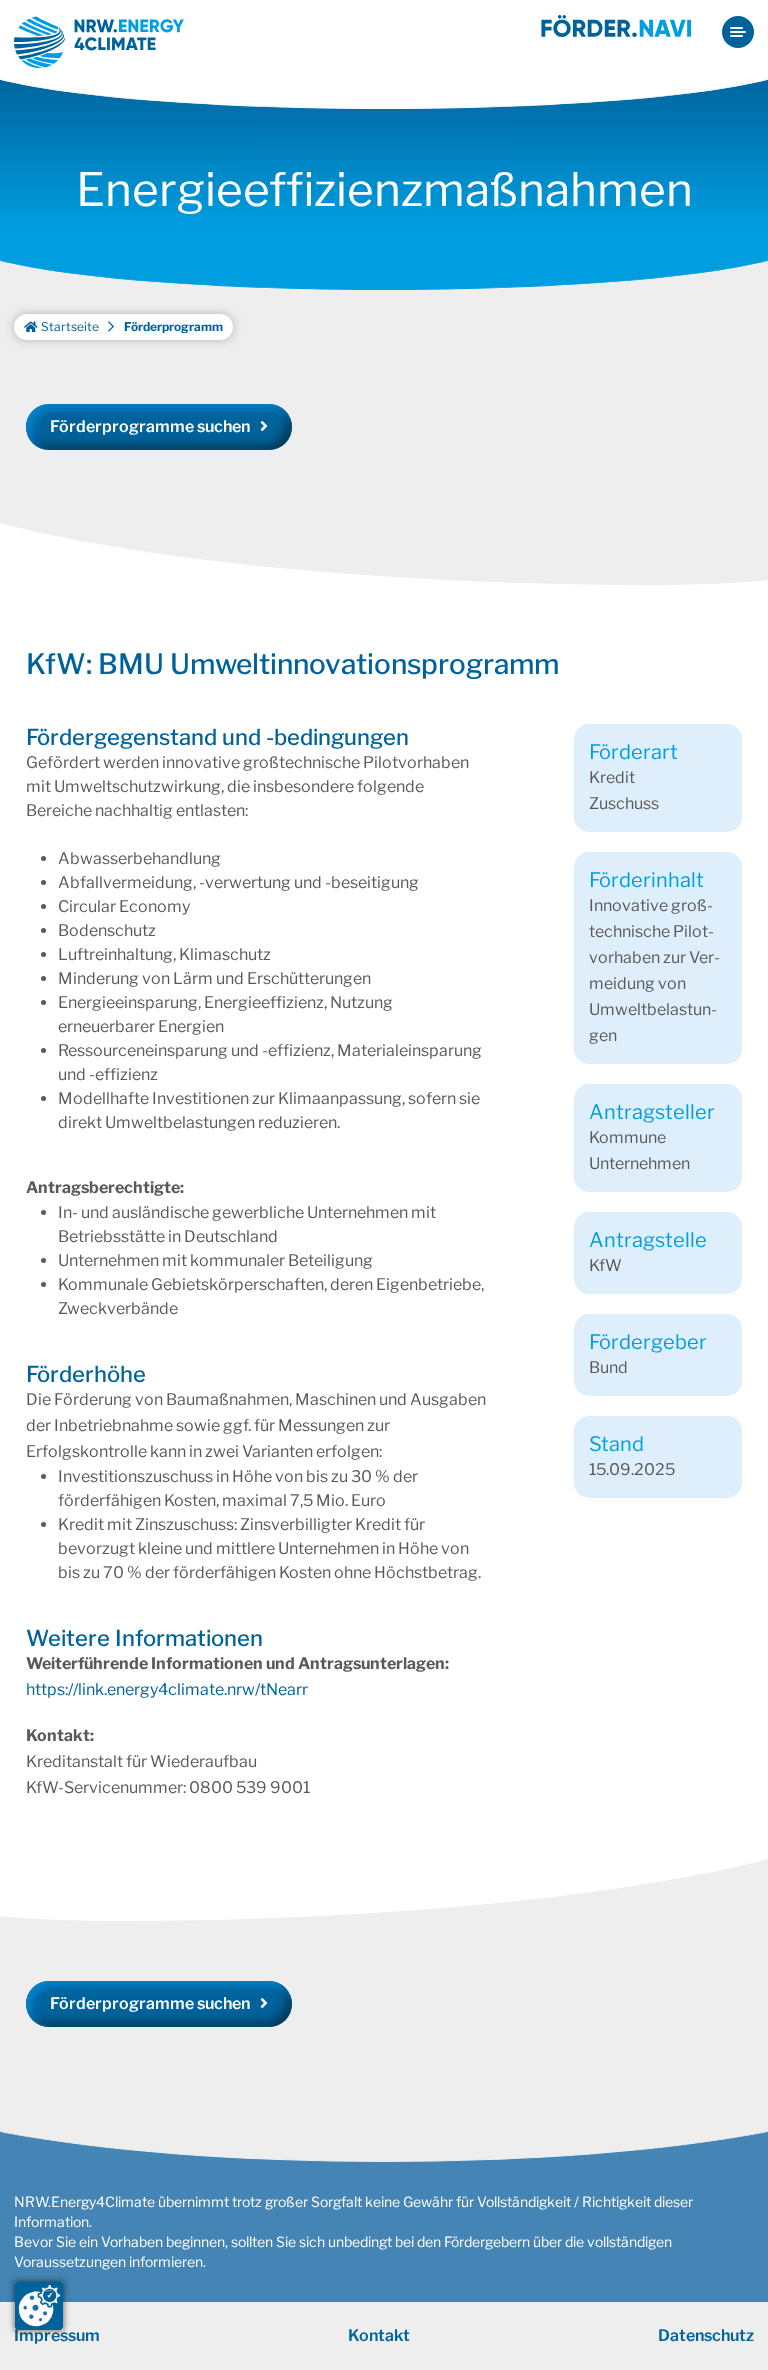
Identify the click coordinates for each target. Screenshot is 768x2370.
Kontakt (379, 2335)
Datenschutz (706, 2335)
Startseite (68, 326)
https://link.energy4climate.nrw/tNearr (167, 1689)
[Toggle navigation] (738, 32)
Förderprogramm (173, 326)
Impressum (57, 2335)
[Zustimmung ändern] (39, 2306)
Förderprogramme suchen (150, 426)
